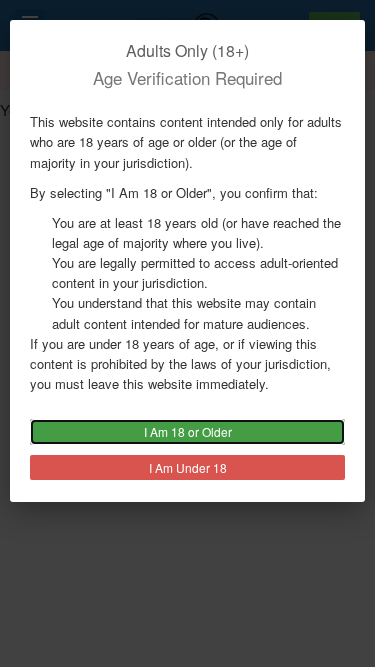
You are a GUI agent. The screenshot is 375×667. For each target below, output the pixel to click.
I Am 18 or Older (188, 431)
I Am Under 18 (188, 467)
